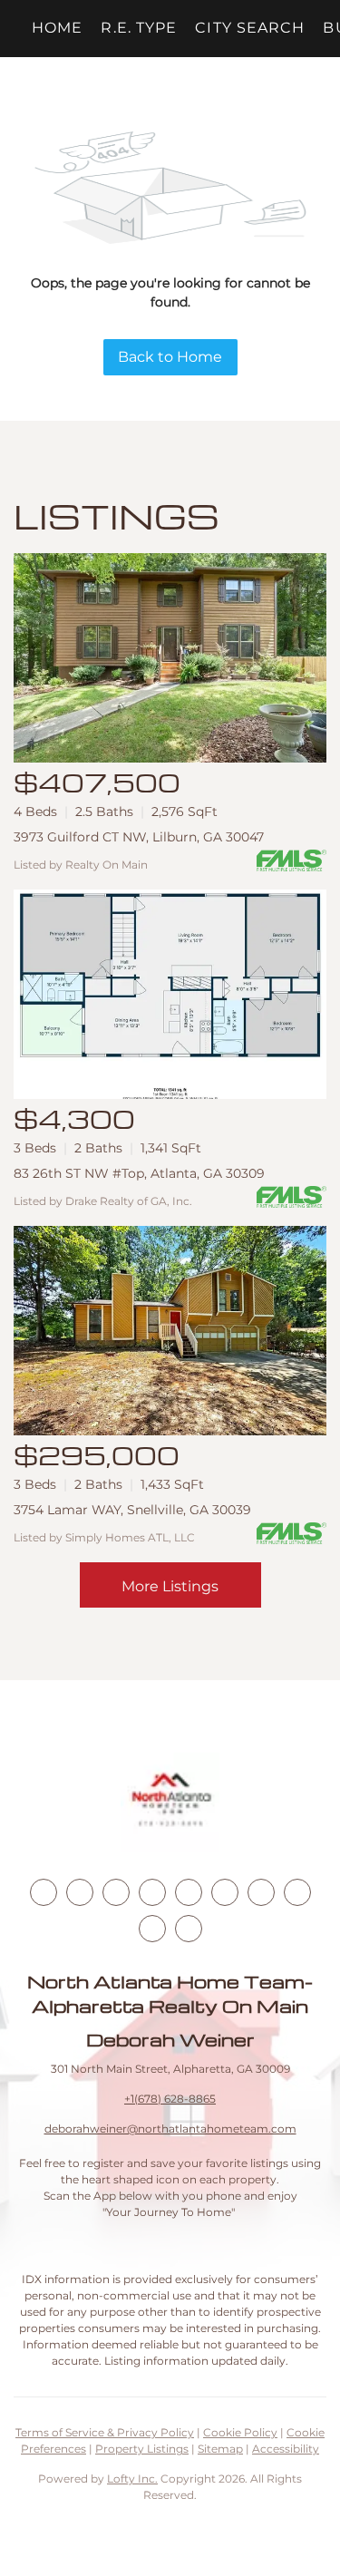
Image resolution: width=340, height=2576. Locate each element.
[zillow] (152, 1892)
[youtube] (225, 1892)
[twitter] (116, 1892)
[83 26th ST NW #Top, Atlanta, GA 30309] (170, 994)
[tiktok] (261, 1892)
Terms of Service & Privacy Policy (105, 2432)
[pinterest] (152, 1929)
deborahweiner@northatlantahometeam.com (170, 2129)
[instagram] (189, 1892)
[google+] (189, 1929)
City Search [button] (250, 28)
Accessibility (286, 2449)
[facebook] (44, 1892)
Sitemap (220, 2449)
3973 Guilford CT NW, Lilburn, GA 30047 (139, 837)
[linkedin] (80, 1892)
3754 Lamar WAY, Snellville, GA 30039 (132, 1510)
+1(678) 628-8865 (170, 2099)
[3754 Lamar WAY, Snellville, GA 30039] (170, 1331)
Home (57, 28)
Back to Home (170, 357)
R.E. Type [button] (139, 28)
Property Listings (142, 2449)
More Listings (170, 1586)
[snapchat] (297, 1892)
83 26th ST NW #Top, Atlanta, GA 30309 (139, 1173)
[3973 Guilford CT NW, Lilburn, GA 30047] (170, 658)
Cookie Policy (240, 2432)
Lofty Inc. (132, 2479)
